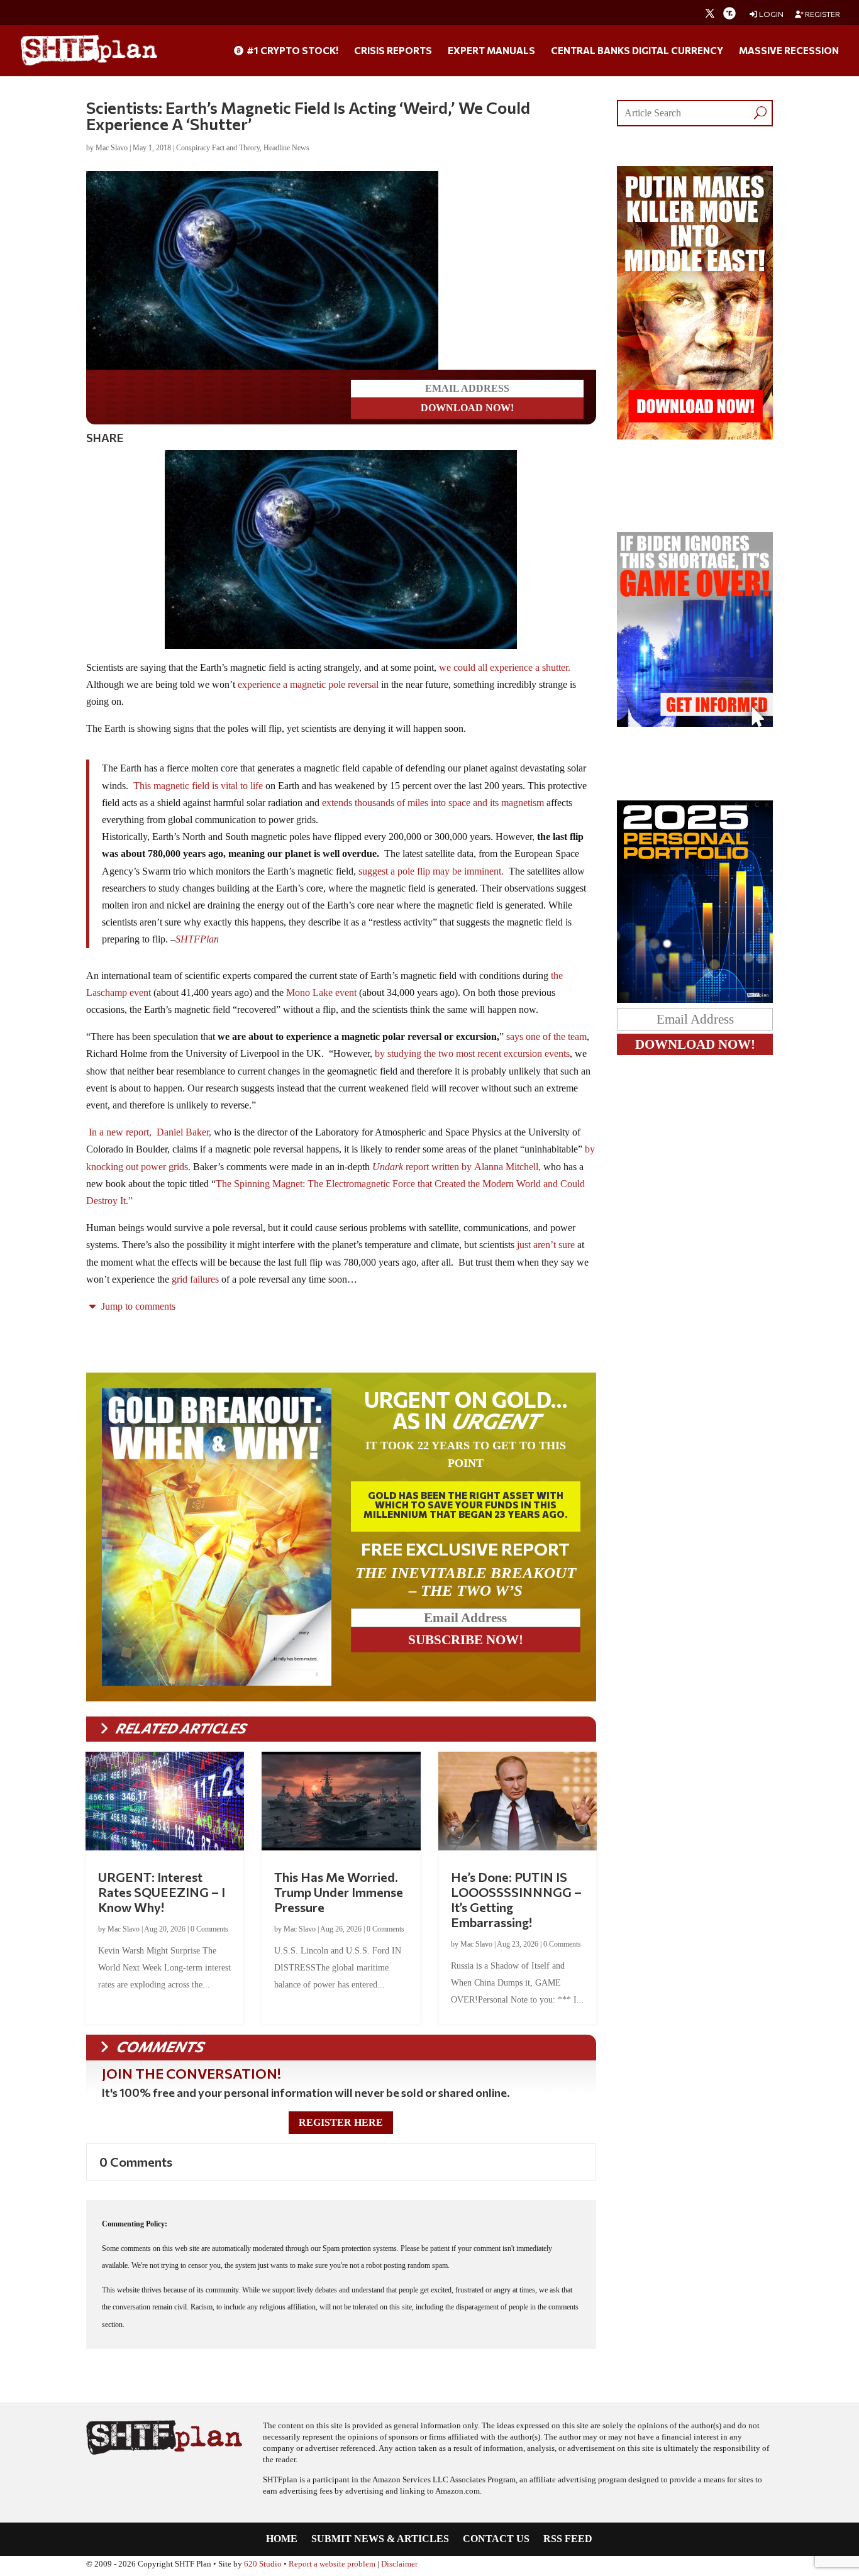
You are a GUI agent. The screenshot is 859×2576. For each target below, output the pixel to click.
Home (282, 2539)
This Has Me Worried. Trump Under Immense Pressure (339, 1892)
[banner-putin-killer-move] (695, 436)
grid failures (194, 1279)
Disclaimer (399, 2564)
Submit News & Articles (380, 2539)
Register (822, 14)
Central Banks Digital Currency (637, 51)
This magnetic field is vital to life (198, 786)
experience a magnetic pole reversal (308, 684)
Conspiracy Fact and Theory (218, 148)
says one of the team (546, 1036)
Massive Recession (789, 51)
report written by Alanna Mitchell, (473, 1167)
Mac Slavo (112, 148)
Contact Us (496, 2539)
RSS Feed (568, 2539)
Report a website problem (332, 2564)
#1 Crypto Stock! (291, 51)
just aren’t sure (546, 1245)
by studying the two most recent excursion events (471, 1053)
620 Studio (263, 2564)
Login (771, 14)
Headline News (286, 148)
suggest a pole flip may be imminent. (431, 871)
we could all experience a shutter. (505, 667)
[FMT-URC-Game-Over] (695, 723)
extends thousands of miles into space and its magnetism (432, 803)
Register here (341, 2122)
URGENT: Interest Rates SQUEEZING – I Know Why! (162, 1892)
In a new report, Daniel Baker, (151, 1132)
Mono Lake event (320, 992)
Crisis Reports (393, 51)
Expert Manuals (491, 51)
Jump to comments (137, 1306)
